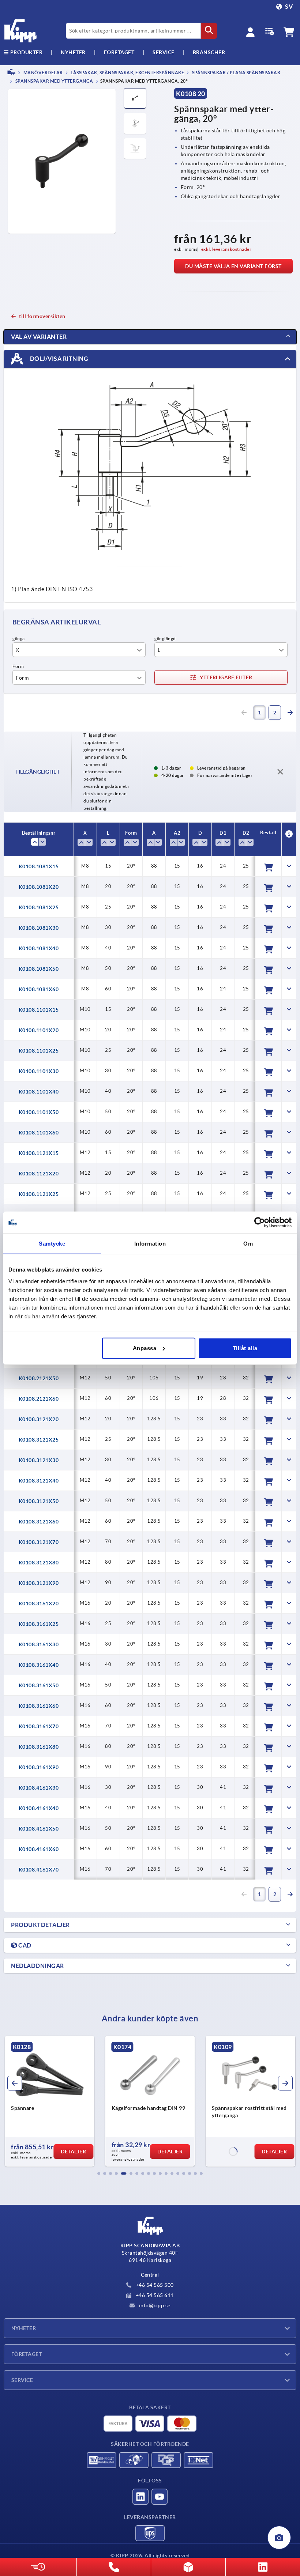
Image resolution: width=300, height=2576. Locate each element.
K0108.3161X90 (39, 1767)
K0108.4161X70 (39, 1870)
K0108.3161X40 (39, 1665)
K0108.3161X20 (39, 1604)
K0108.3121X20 (39, 1419)
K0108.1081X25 (39, 907)
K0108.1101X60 (39, 1133)
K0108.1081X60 (39, 989)
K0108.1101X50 (39, 1112)
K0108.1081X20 (39, 887)
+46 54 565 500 (154, 2285)
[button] (99, 2173)
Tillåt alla (245, 1348)
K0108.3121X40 (39, 1481)
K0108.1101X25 (39, 1051)
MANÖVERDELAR (43, 73)
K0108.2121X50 (39, 1378)
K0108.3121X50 (39, 1501)
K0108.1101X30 (39, 1071)
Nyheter (24, 2328)
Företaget (119, 52)
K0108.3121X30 (39, 1460)
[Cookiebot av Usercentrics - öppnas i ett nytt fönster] (260, 1223)
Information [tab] (150, 1244)
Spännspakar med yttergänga (54, 81)
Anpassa (145, 1348)
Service (22, 2380)
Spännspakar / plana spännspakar (236, 73)
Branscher (209, 52)
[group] (50, 2101)
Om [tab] (248, 1244)
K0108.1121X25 (39, 1194)
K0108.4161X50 (39, 1829)
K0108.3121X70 (39, 1542)
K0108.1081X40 (39, 948)
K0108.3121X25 (39, 1440)
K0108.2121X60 (39, 1399)
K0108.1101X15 (39, 1010)
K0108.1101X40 (39, 1092)
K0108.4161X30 (39, 1788)
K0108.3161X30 (39, 1644)
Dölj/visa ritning (58, 359)
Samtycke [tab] (52, 1244)
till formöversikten (42, 316)
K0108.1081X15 (39, 866)
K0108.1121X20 (39, 1174)
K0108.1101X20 (39, 1030)
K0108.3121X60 (39, 1522)
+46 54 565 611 (154, 2295)
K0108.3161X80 (39, 1747)
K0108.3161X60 (39, 1706)
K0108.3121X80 (39, 1563)
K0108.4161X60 (39, 1849)
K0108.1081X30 (39, 928)
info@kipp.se (154, 2305)
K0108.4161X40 (39, 1808)
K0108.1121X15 (39, 1153)
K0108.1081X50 (39, 969)
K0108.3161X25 (39, 1624)
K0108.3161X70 (39, 1726)
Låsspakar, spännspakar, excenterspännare (127, 73)
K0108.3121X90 (39, 1583)
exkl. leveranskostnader (226, 249)
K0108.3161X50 (39, 1685)
